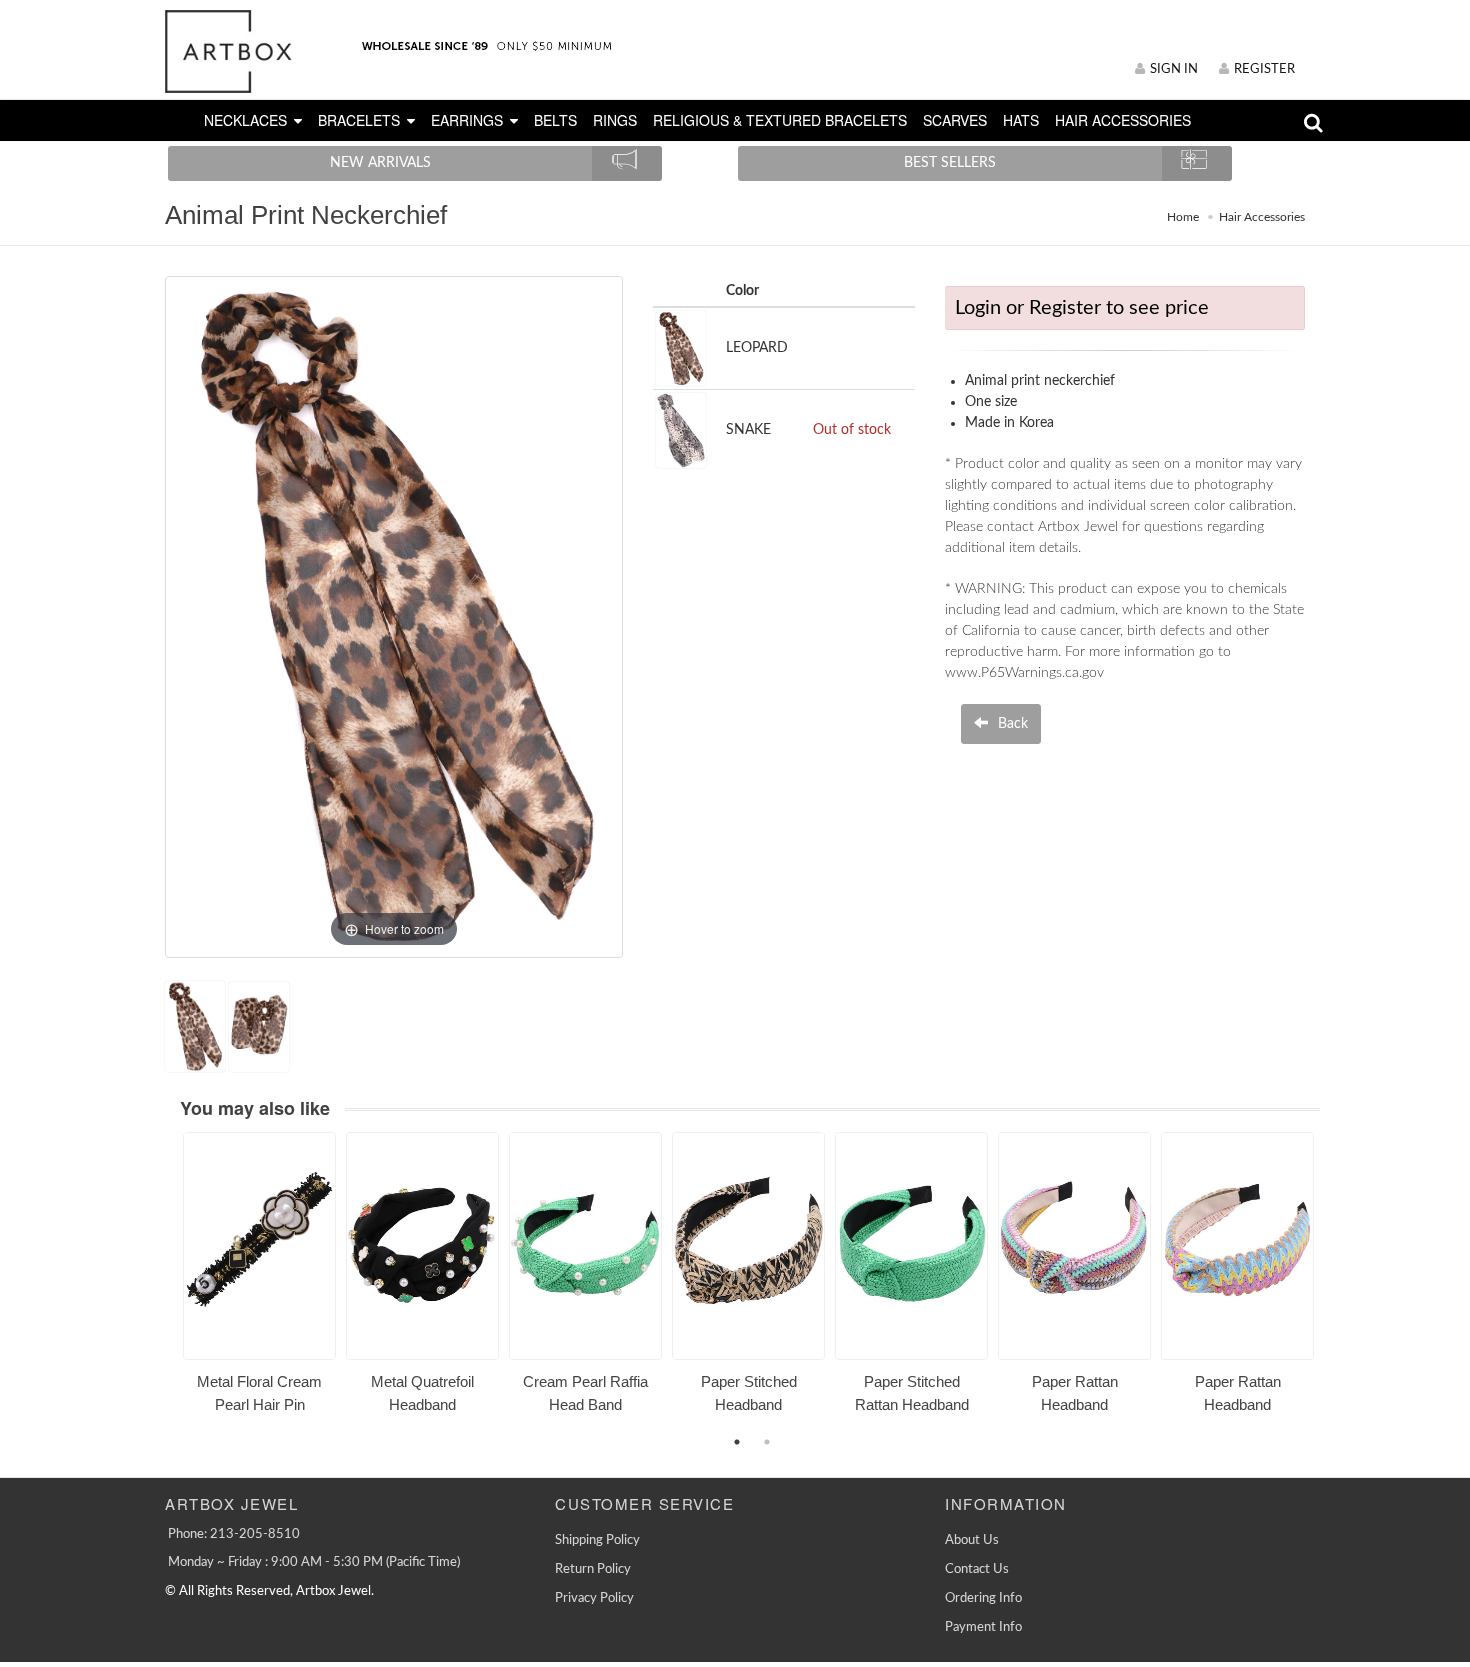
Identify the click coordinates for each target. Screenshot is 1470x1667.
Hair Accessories (1262, 217)
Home (1183, 217)
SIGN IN (1174, 69)
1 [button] (737, 1442)
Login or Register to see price (1082, 308)
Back (1011, 724)
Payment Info (983, 1627)
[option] (259, 1280)
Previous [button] (168, 1284)
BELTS (555, 120)
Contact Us (977, 1569)
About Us (972, 1540)
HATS (1021, 120)
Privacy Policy (594, 1598)
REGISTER (1264, 69)
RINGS (615, 120)
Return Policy (593, 1569)
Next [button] (1335, 1284)
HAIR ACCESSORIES (1123, 120)
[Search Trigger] (1313, 127)
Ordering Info (983, 1598)
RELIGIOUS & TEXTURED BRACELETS (780, 120)
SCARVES (955, 120)
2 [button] (767, 1442)
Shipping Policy (597, 1540)
